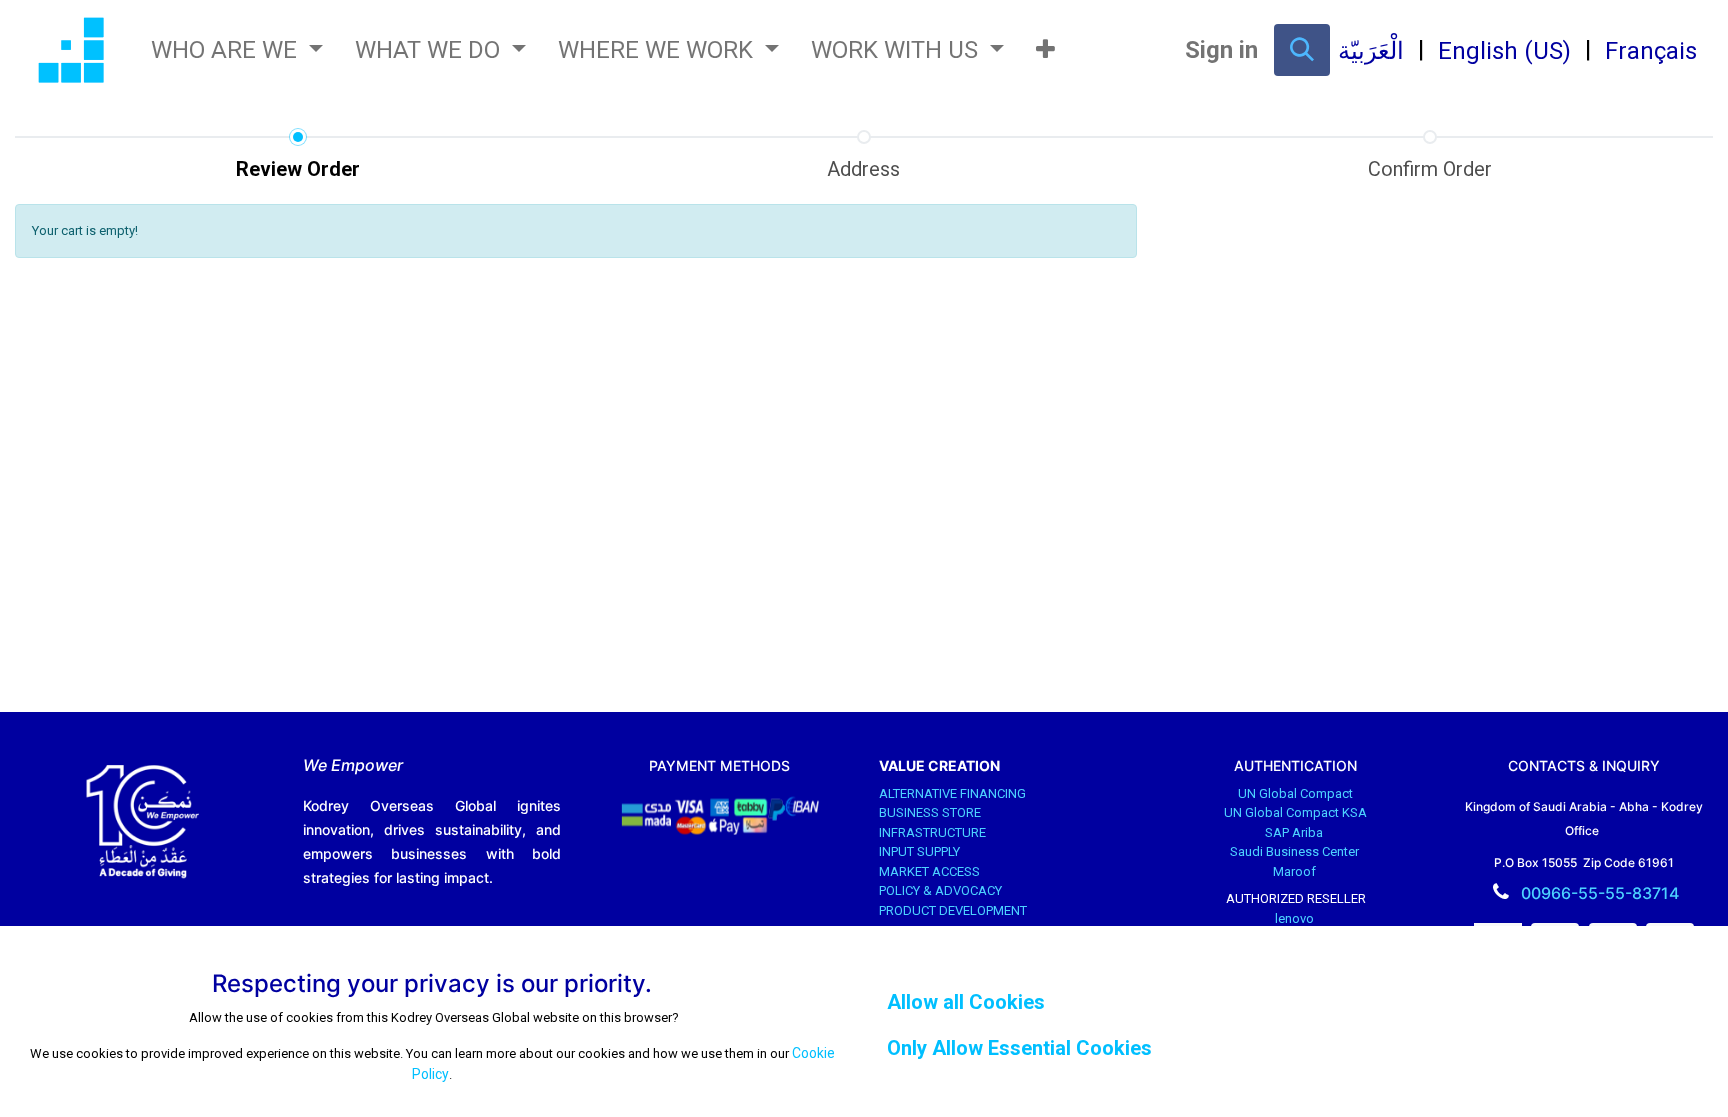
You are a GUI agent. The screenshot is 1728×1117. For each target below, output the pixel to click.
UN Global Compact (1295, 793)
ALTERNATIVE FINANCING (954, 793)
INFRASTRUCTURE (934, 832)
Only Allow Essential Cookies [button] (1019, 1048)
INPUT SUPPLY (921, 851)
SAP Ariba (1295, 832)
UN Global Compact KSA (1295, 812)
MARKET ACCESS (931, 871)
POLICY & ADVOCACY (942, 890)
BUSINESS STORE (931, 812)
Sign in (1221, 50)
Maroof (1296, 871)
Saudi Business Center (1296, 851)
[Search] (1302, 50)
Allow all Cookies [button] (966, 1002)
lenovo (1296, 918)
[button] (1045, 50)
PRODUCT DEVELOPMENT (954, 910)
